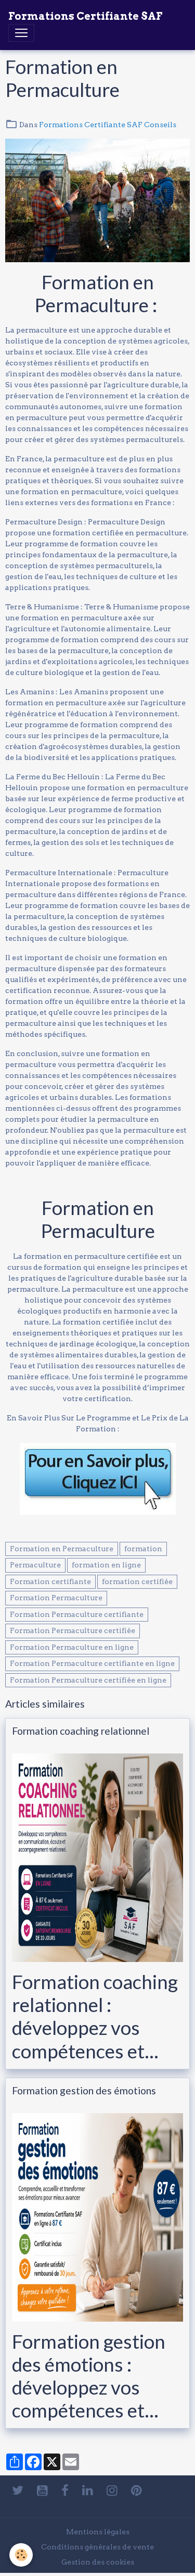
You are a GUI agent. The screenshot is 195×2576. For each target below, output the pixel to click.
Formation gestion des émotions (84, 2090)
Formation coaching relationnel (81, 1731)
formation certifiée (137, 1581)
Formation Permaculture (56, 1598)
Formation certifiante (50, 1581)
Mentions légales (98, 2532)
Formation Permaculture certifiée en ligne (88, 1680)
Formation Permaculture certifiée (73, 1630)
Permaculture (35, 1565)
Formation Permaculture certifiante (77, 1614)
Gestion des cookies (98, 2562)
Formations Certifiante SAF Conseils (108, 125)
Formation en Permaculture (62, 1549)
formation (143, 1549)
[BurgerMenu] (21, 33)
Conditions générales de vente (97, 2547)
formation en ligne (106, 1565)
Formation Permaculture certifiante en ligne (92, 1663)
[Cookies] (21, 2555)
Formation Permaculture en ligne (72, 1647)
